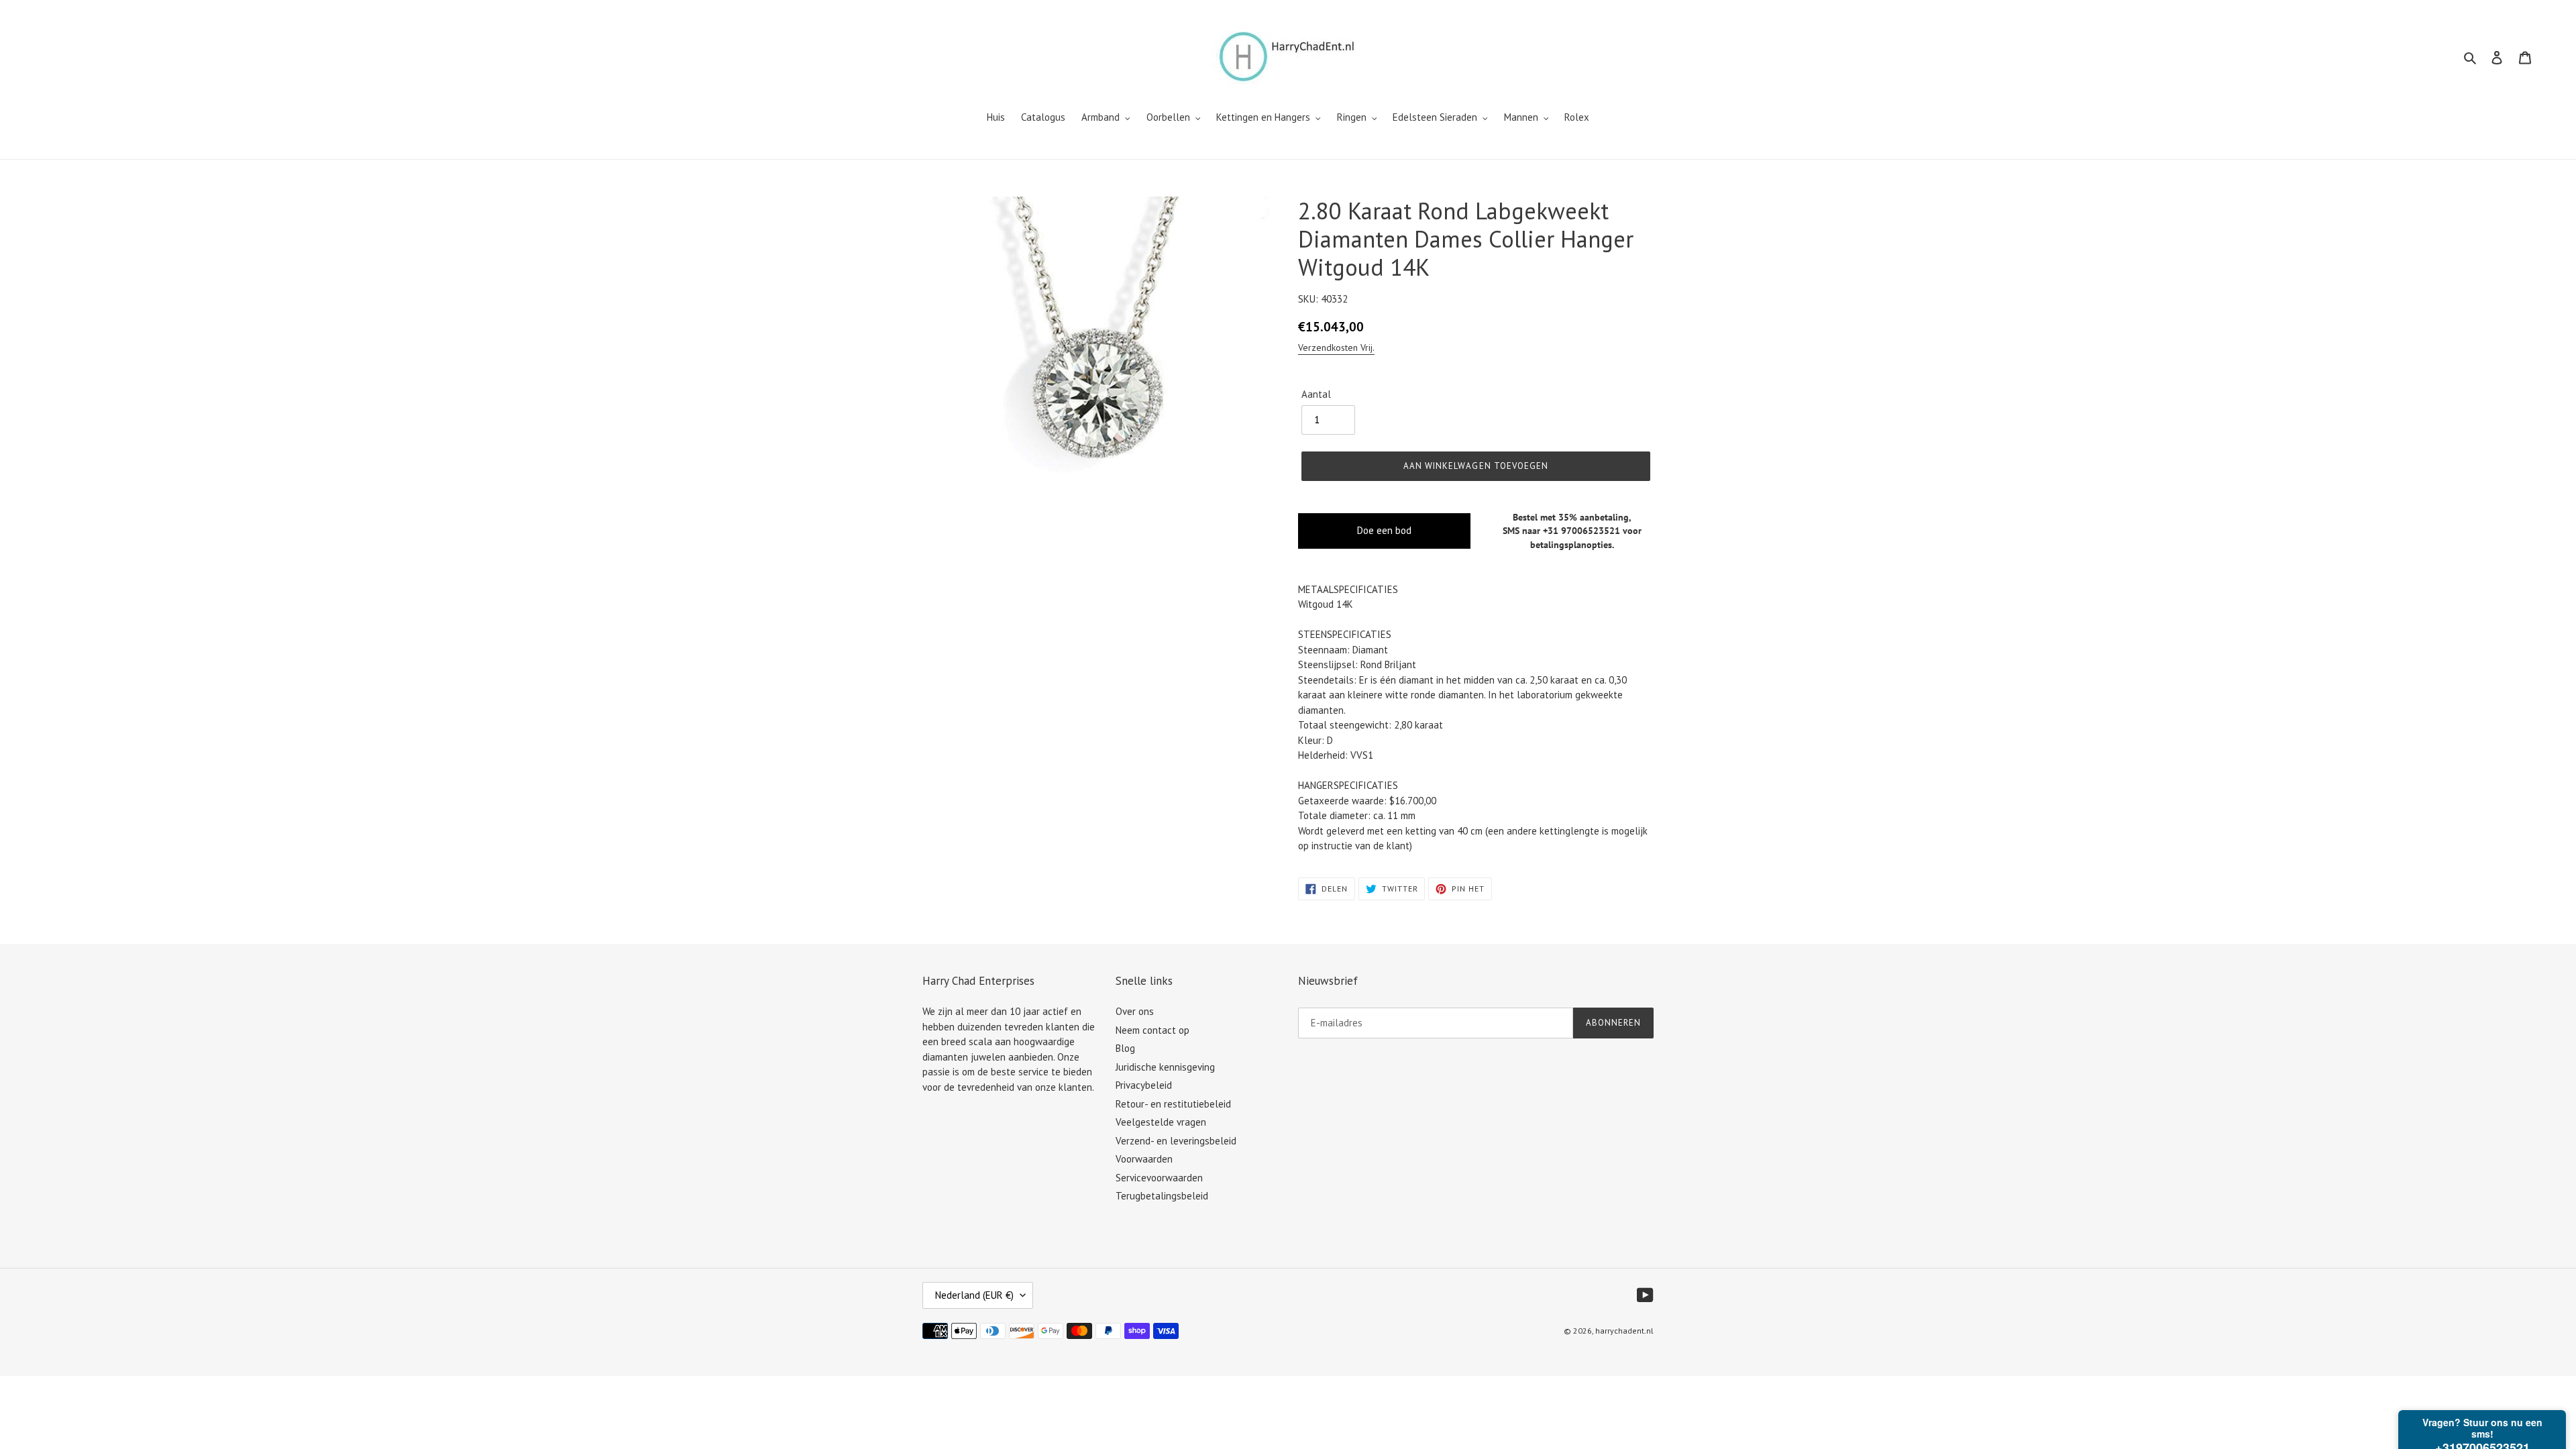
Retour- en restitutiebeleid (1173, 1104)
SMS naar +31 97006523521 (1561, 531)
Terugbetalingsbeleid (1162, 1196)
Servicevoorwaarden (1159, 1178)
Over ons (1135, 1011)
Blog (1125, 1048)
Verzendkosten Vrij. (1336, 347)
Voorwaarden (1144, 1159)
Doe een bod (1384, 530)
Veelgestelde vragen (1161, 1122)
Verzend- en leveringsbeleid (1176, 1141)
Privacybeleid (1144, 1085)
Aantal (1316, 394)
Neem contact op (1152, 1030)
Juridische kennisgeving (1165, 1067)
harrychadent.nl (1624, 1331)
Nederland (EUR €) (974, 1295)
